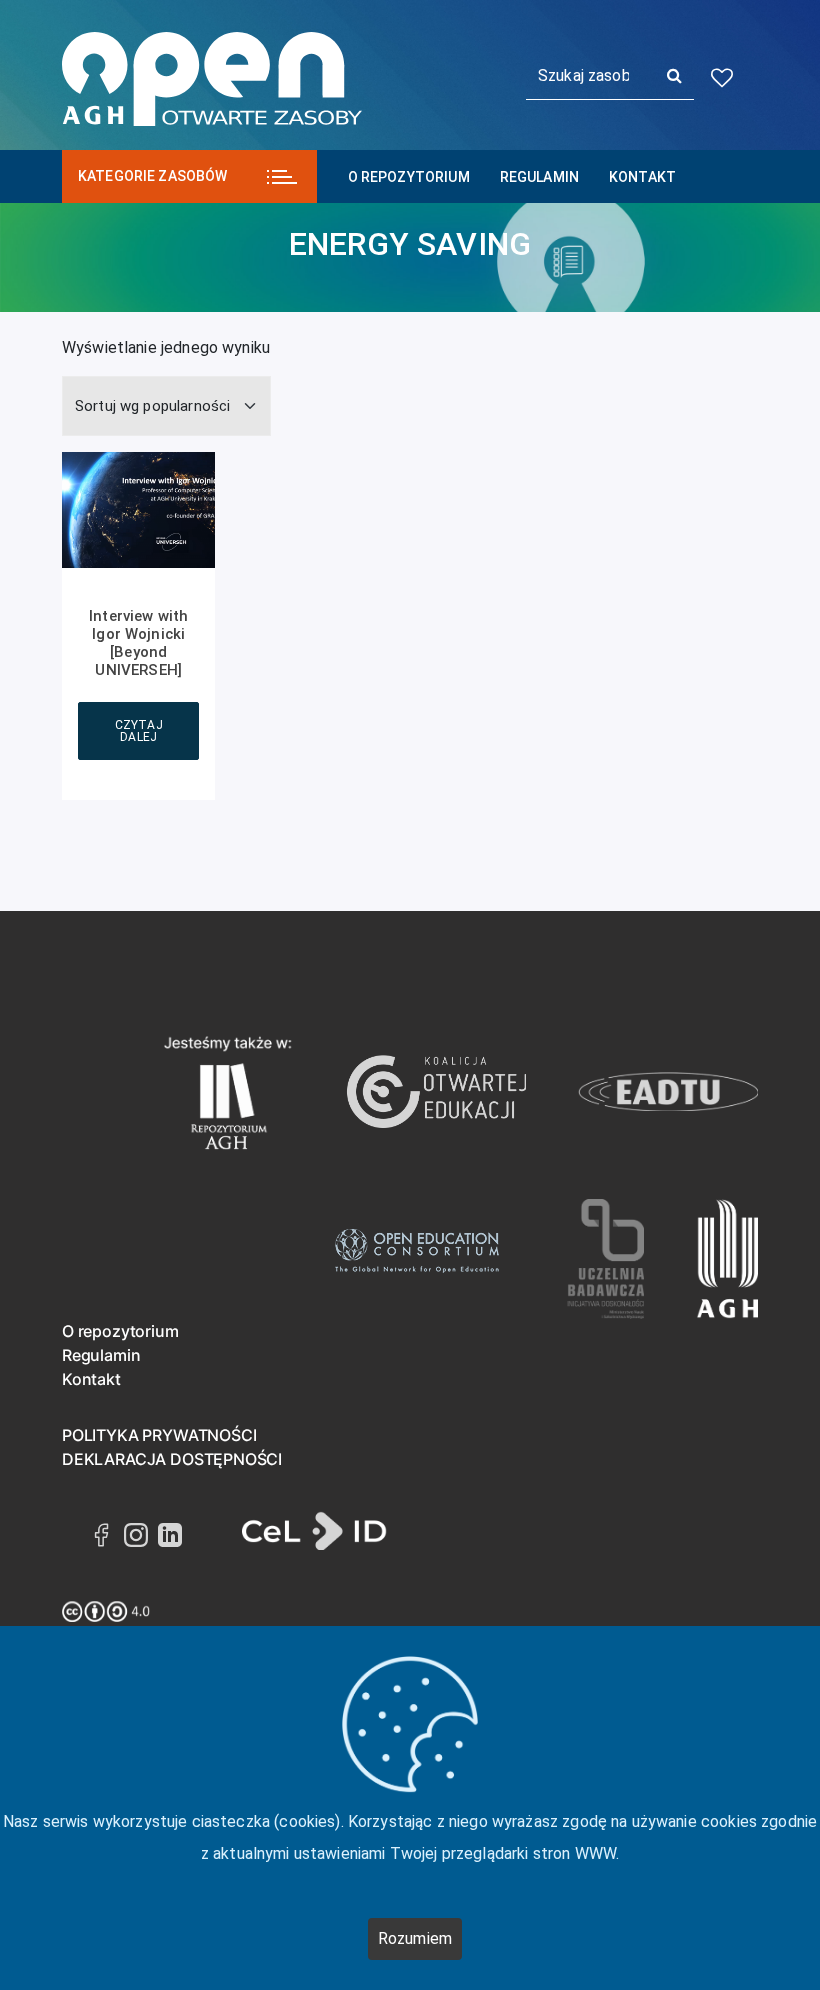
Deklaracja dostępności (172, 1459)
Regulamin (539, 177)
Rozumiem (415, 1938)
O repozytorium (409, 177)
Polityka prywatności (159, 1435)
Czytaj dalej (139, 731)
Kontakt (642, 177)
